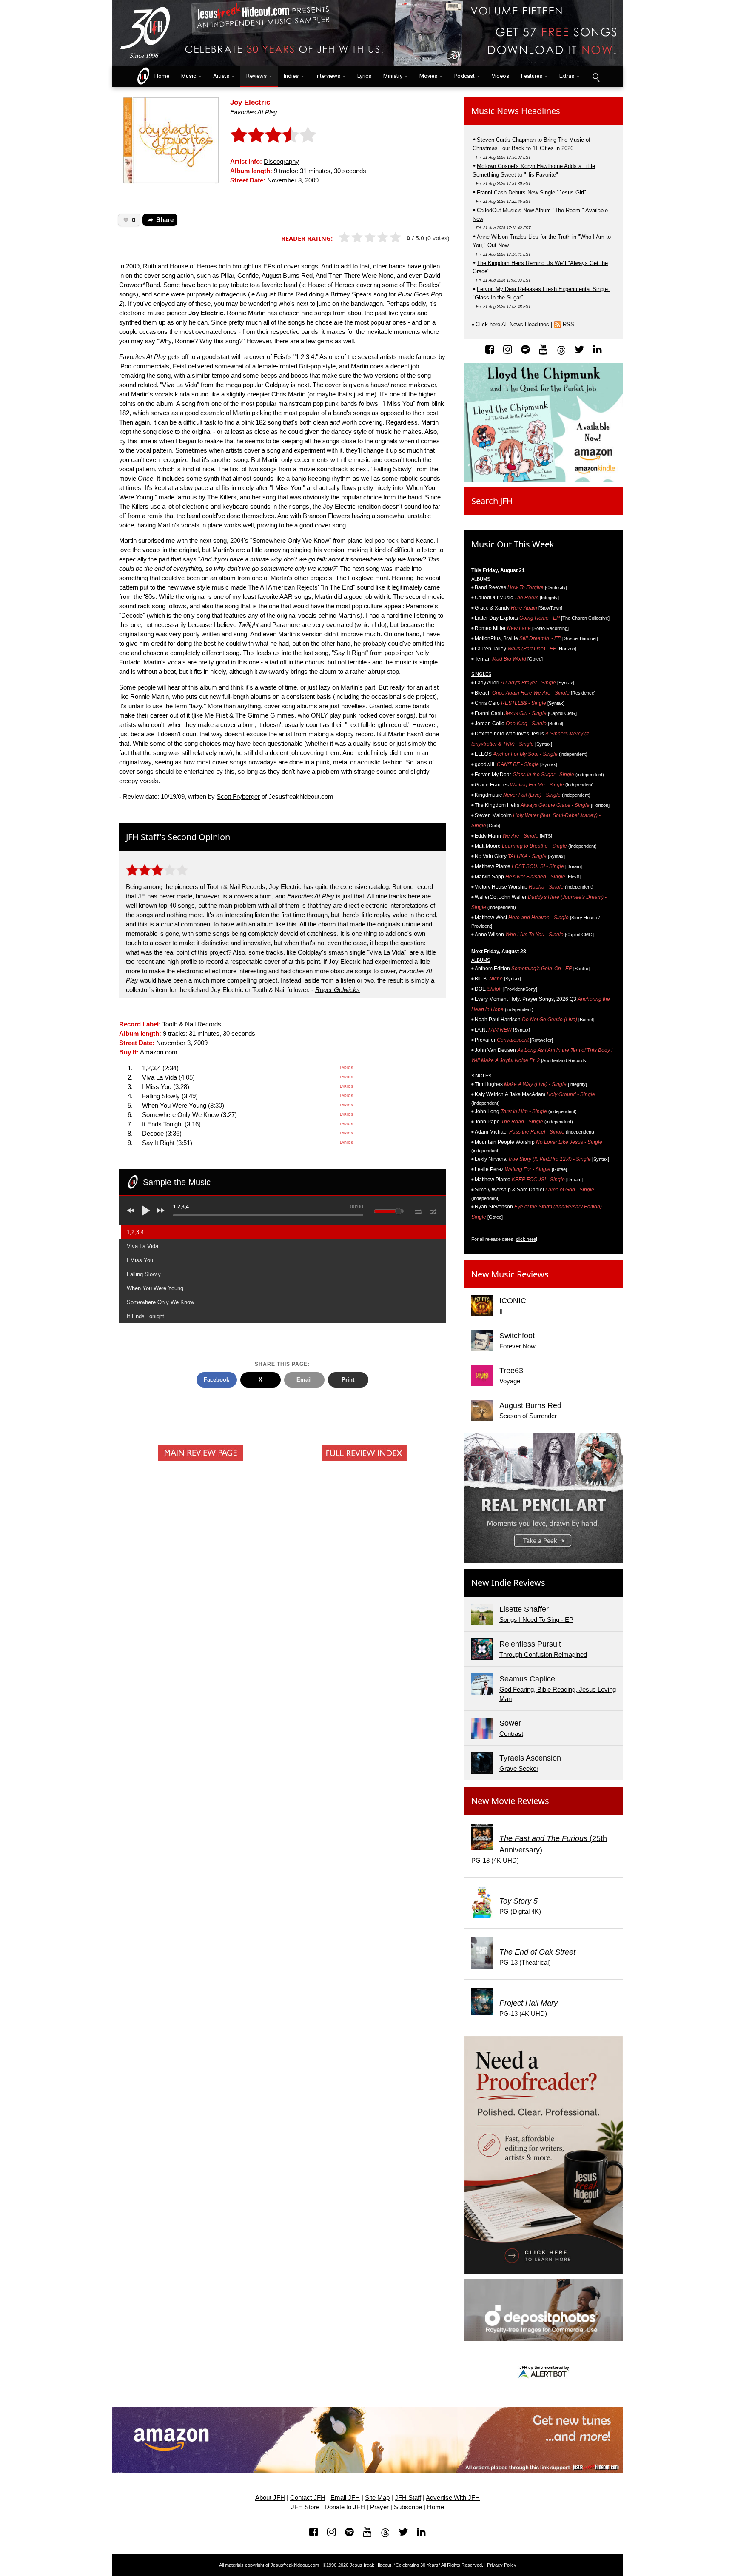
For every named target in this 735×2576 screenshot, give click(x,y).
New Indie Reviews (508, 1583)
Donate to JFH (345, 2507)
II (501, 1311)
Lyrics (364, 76)
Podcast (464, 76)
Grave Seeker (519, 1769)
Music (189, 76)
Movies (428, 76)
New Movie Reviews (510, 1801)
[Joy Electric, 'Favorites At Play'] (171, 140)
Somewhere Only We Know (160, 1302)
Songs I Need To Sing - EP (536, 1620)
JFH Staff (408, 2498)
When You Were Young (155, 1288)
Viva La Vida (142, 1246)
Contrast (511, 1734)
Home (160, 76)
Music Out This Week (513, 544)
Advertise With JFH (453, 2498)
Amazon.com (159, 1052)
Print (348, 1380)
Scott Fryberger (238, 797)
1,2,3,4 (135, 1232)
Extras (567, 76)
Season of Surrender (528, 1416)
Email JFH (345, 2498)
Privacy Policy (502, 2565)
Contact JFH (308, 2498)
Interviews (328, 76)
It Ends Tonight (145, 1316)
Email (304, 1380)
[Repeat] (418, 1210)
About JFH (270, 2498)
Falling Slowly (144, 1274)
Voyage (510, 1381)
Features (532, 76)
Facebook (217, 1380)
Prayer (379, 2507)
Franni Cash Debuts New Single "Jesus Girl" (531, 192)
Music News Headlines (516, 111)
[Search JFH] (595, 77)
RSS (568, 324)
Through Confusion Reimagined (543, 1655)
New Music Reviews (510, 1274)
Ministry (393, 76)
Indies (291, 76)
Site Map (377, 2498)
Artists (221, 76)
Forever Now (517, 1346)
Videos (500, 76)
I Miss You (140, 1260)
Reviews (256, 76)
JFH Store (305, 2507)
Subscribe (408, 2507)
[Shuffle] (434, 1211)
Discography (281, 162)
